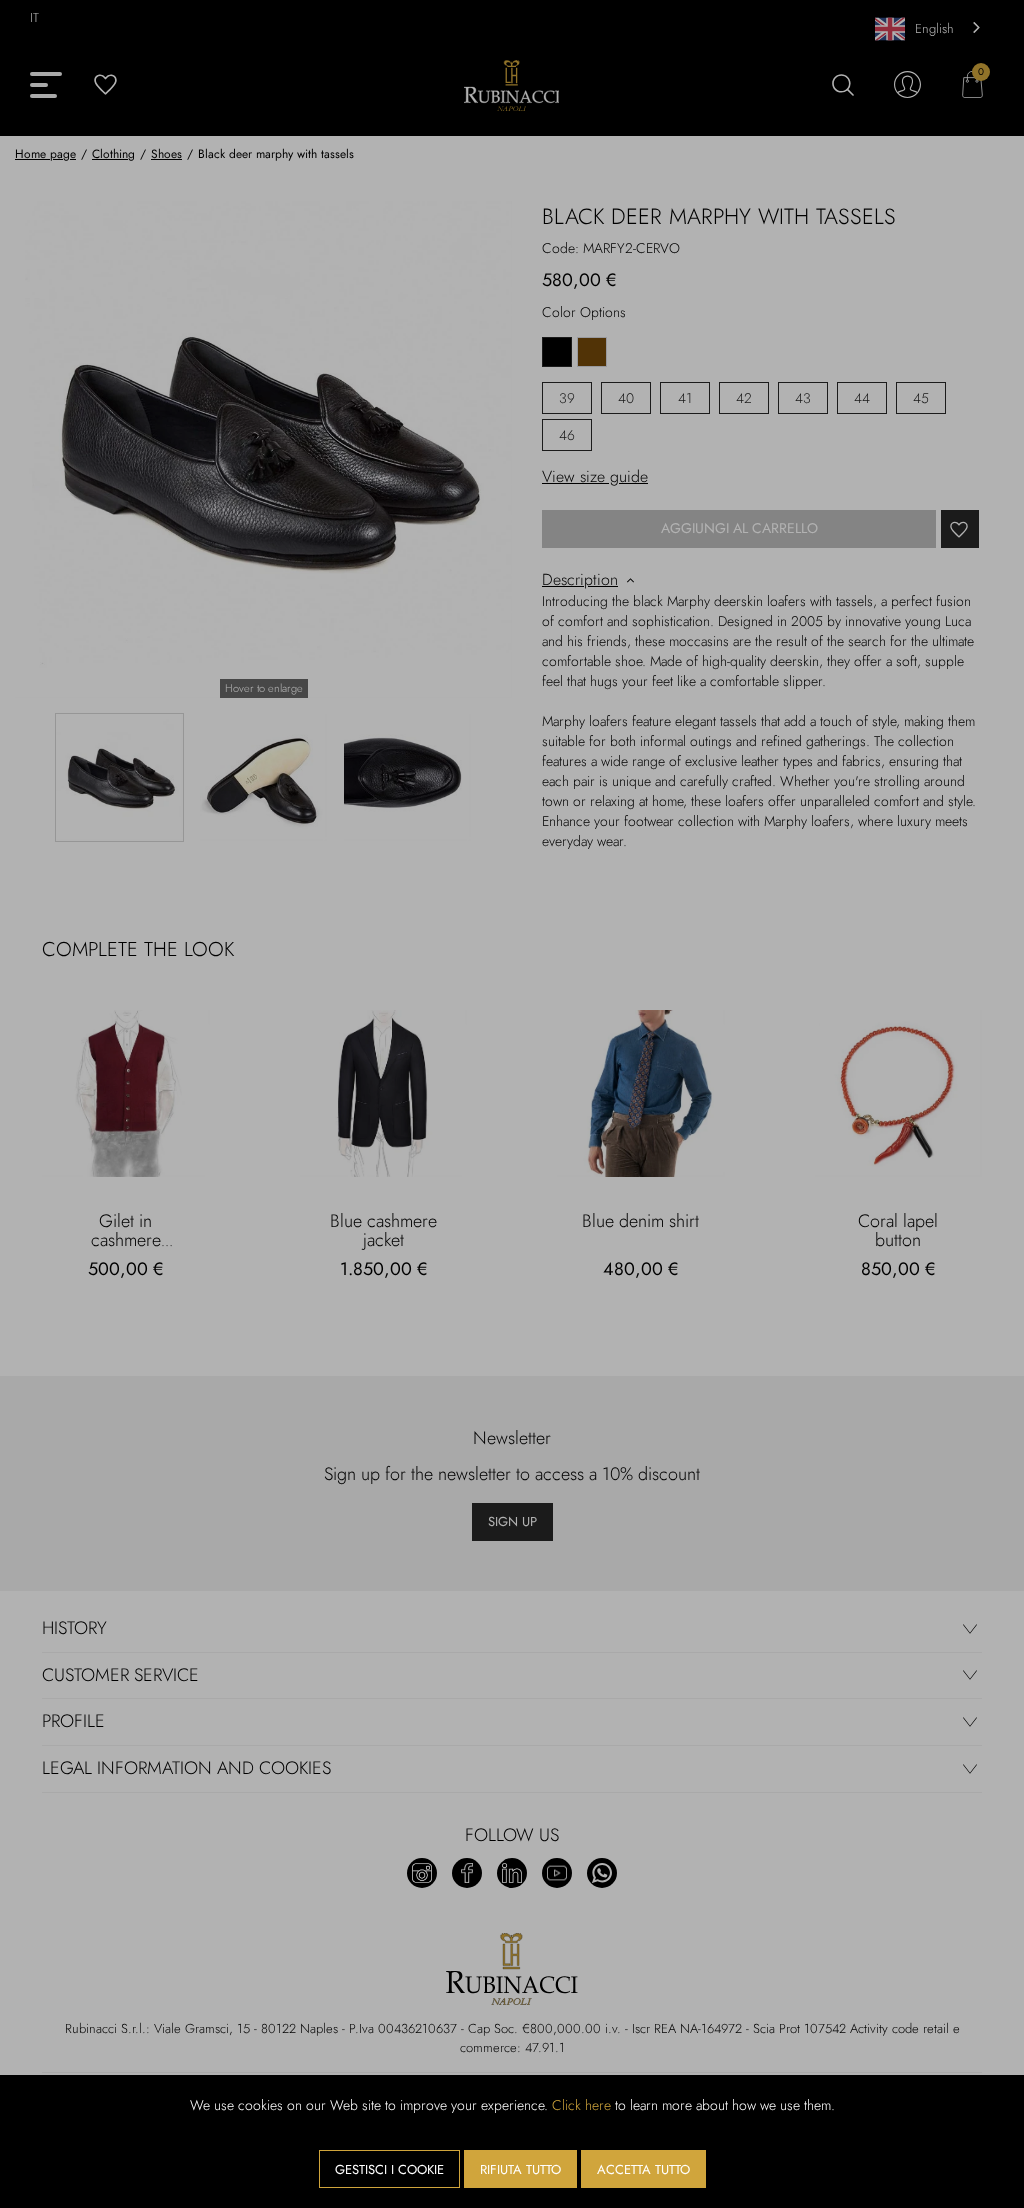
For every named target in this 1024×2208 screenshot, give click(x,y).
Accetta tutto (643, 2169)
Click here (581, 2105)
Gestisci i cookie (389, 2169)
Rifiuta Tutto (520, 2169)
